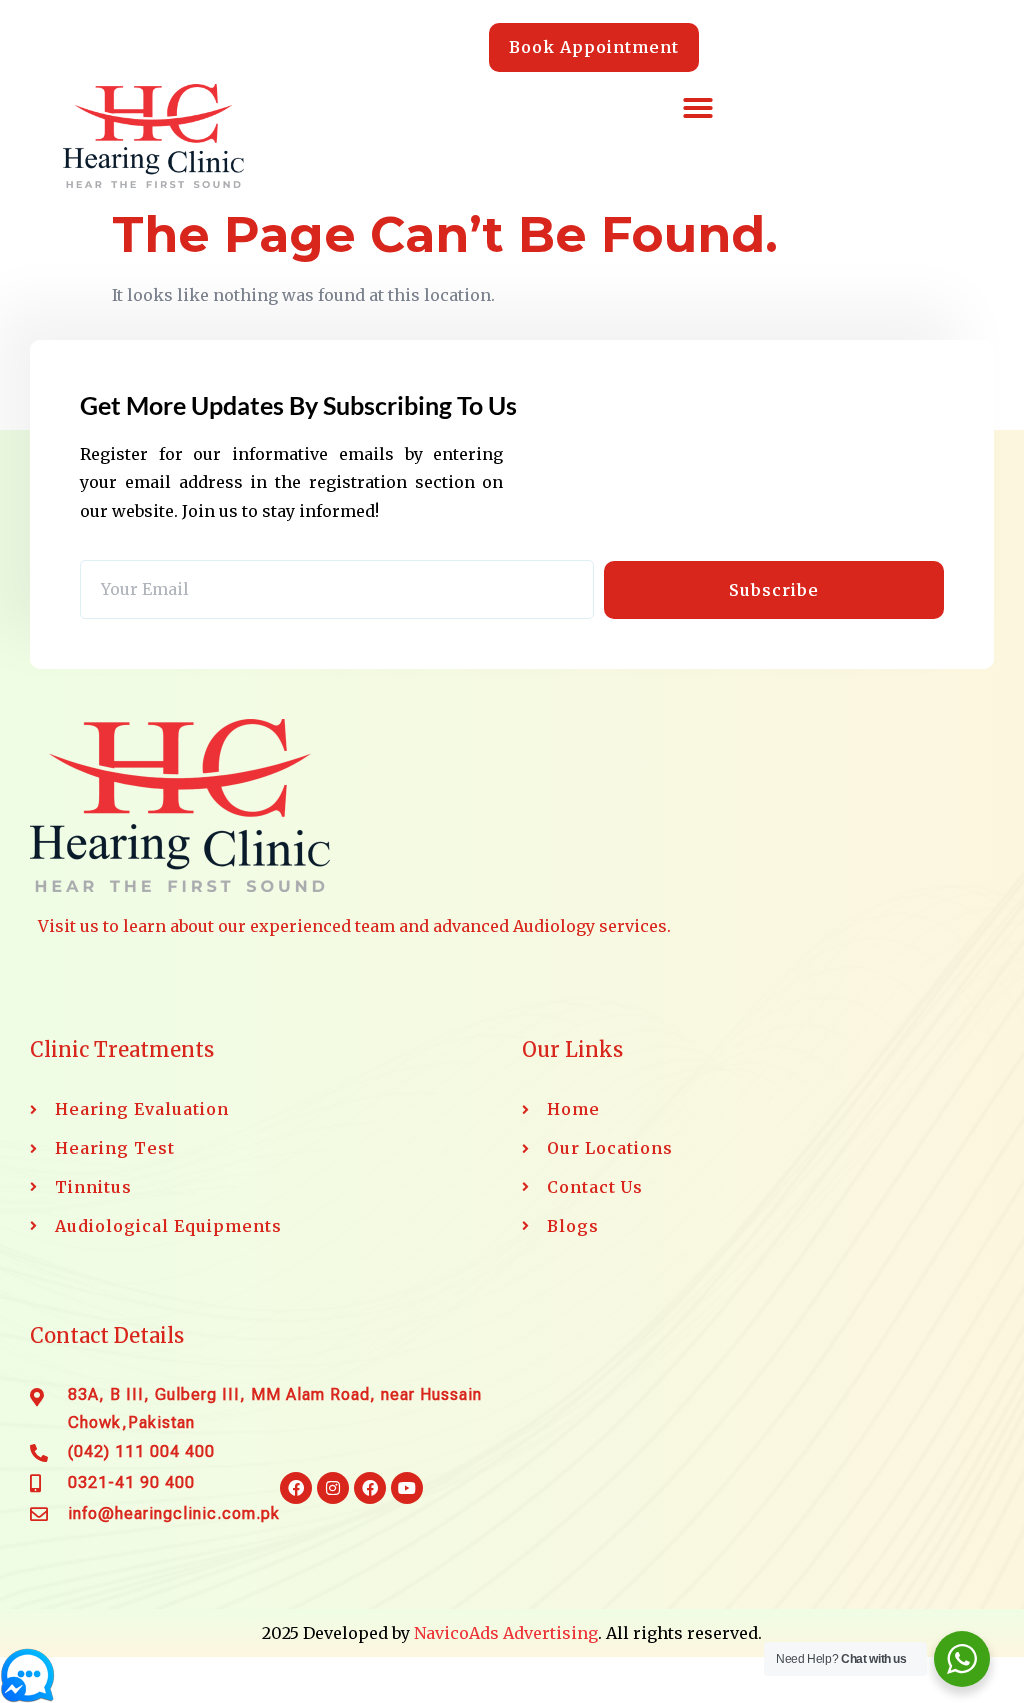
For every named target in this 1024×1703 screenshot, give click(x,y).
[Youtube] (407, 1488)
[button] (698, 108)
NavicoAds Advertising (506, 1633)
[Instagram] (333, 1488)
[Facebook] (296, 1488)
